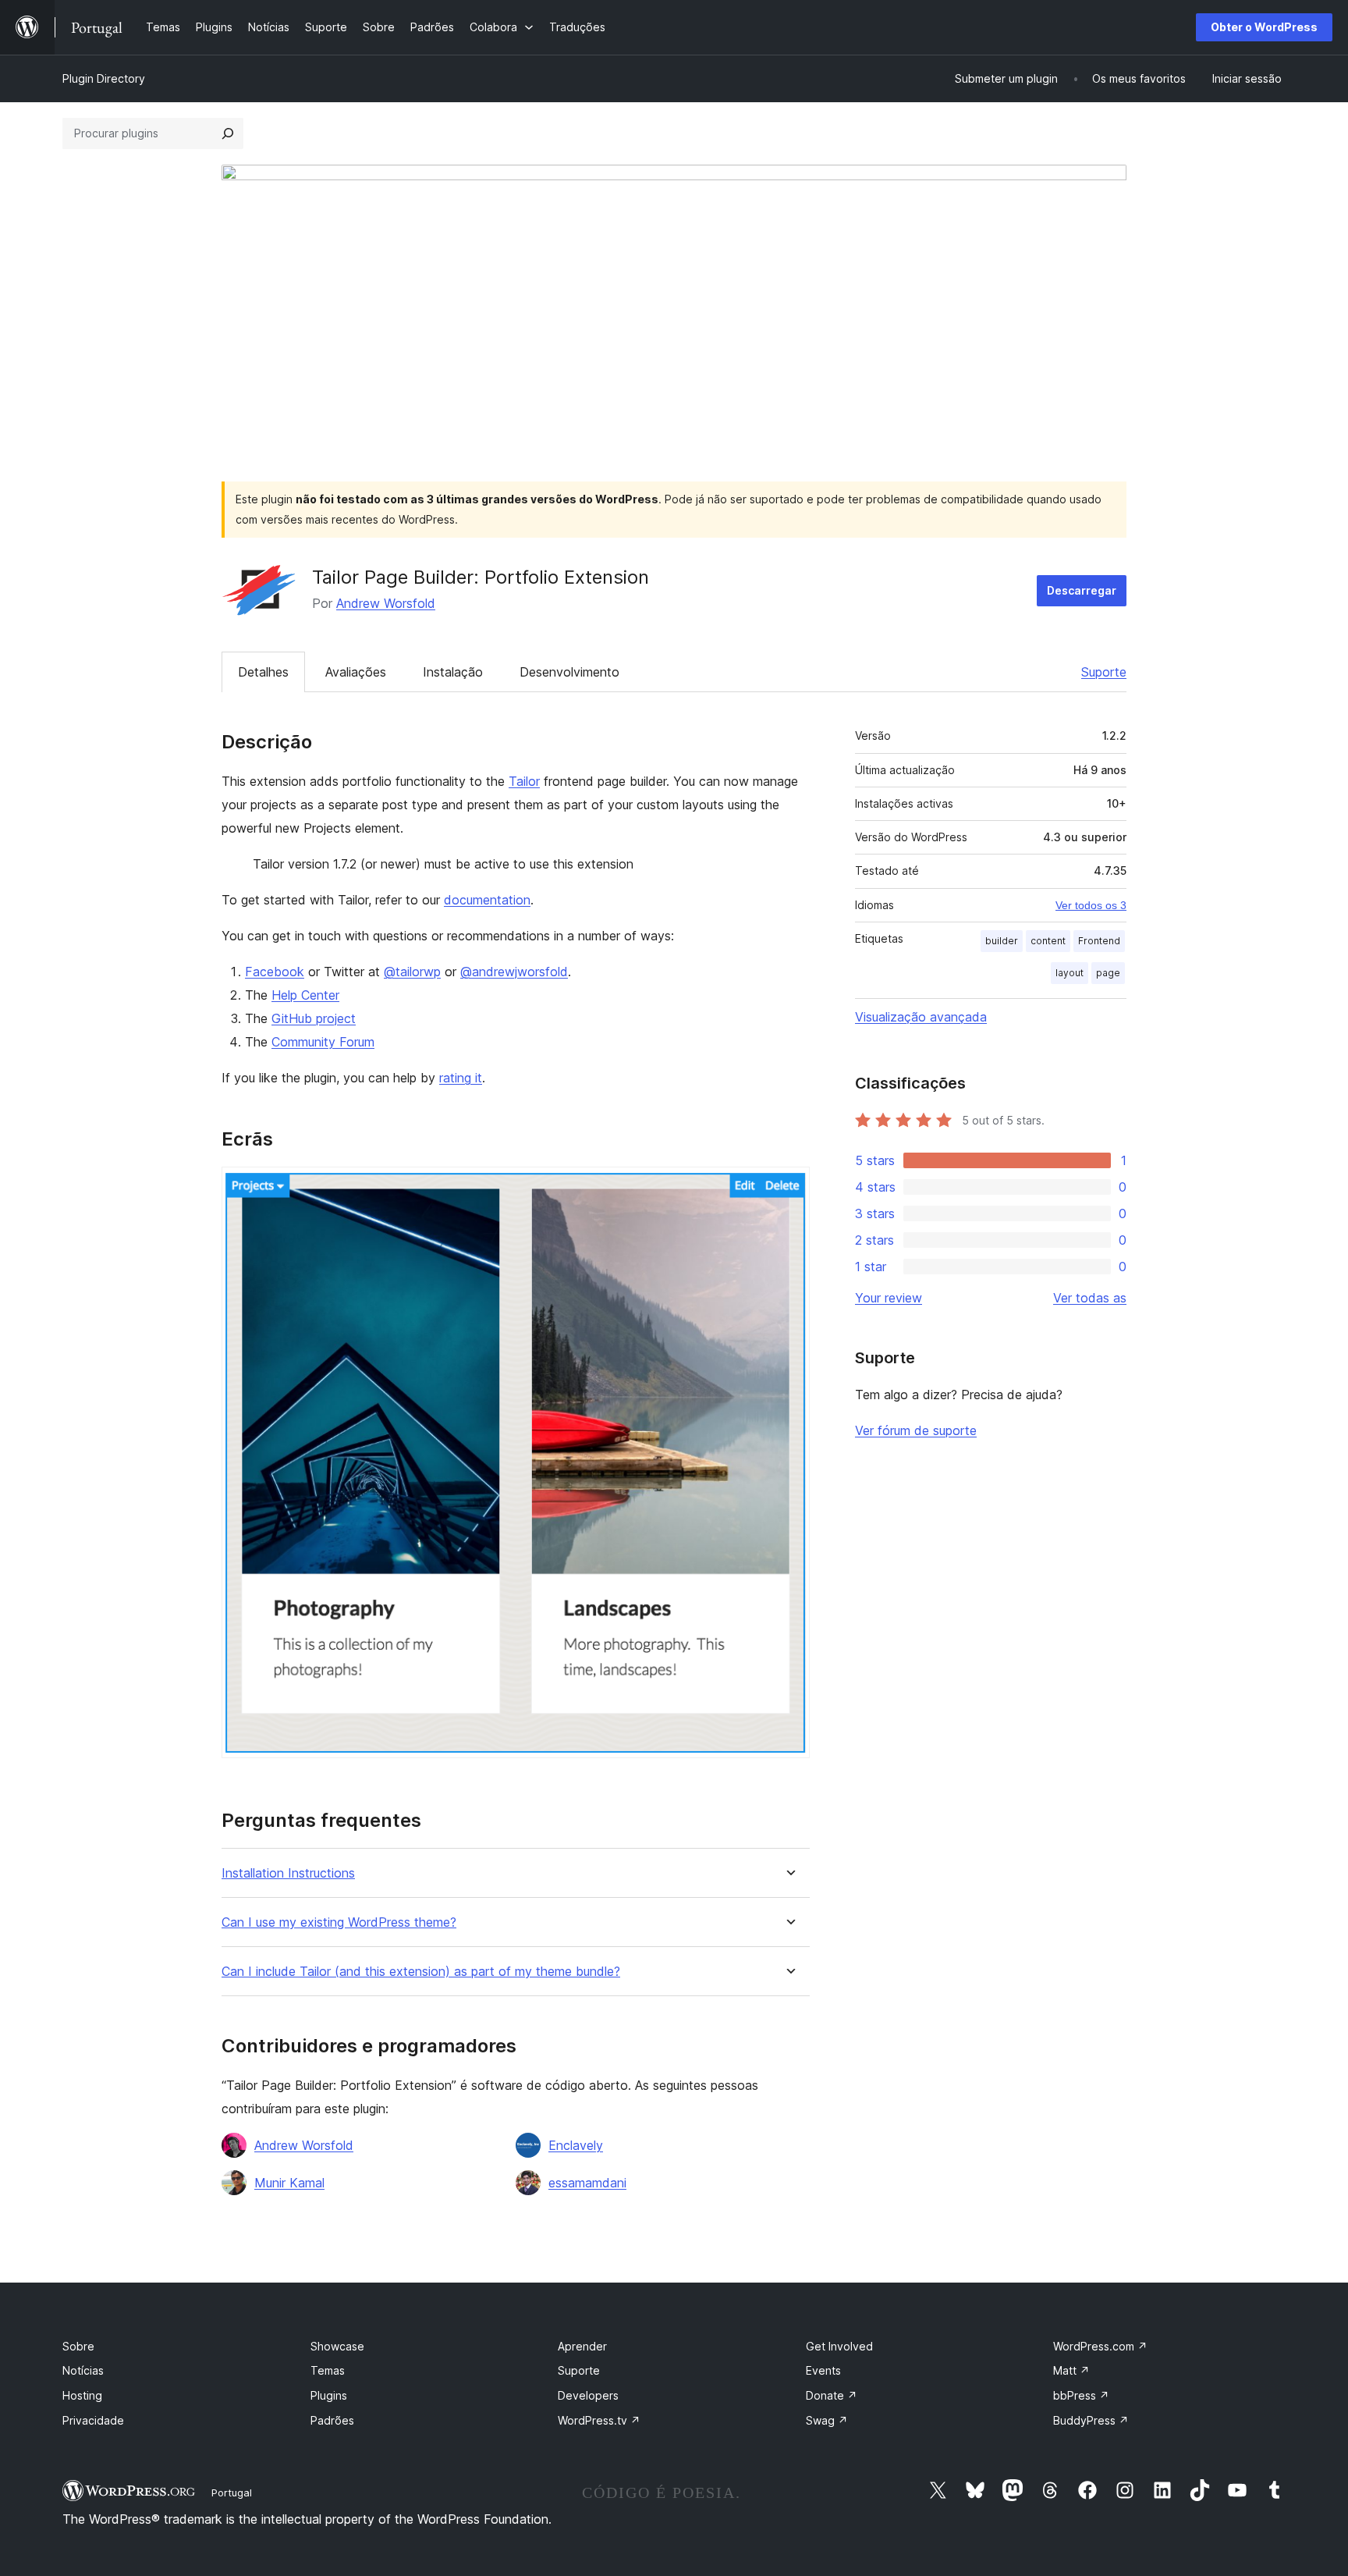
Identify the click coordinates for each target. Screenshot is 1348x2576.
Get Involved (839, 2346)
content (1048, 941)
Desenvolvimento (569, 672)
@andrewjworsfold (514, 972)
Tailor (524, 781)
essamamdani (587, 2183)
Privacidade (93, 2420)
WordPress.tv (599, 2420)
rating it (461, 1078)
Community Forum (323, 1042)
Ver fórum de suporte (916, 1430)
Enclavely (576, 2145)
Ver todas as (1090, 1298)
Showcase (337, 2346)
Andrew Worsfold (386, 603)
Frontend (1099, 941)
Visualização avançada (921, 1017)
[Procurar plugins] (228, 133)
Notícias (83, 2370)
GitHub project (314, 1018)
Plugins (329, 2395)
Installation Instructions (288, 1873)
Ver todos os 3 (1091, 905)
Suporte (1104, 672)
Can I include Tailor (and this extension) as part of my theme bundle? (421, 1972)
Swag (827, 2420)
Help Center (305, 995)
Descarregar (1082, 590)
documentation (487, 900)
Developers (588, 2395)
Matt (1071, 2370)
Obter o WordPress (1264, 27)
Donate (832, 2395)
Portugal (232, 2493)
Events (823, 2370)
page (1108, 973)
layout (1070, 973)
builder (1002, 941)
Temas (328, 2370)
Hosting (82, 2395)
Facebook (275, 972)
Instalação (453, 672)
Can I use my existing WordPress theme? (339, 1922)
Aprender (582, 2346)
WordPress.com (1100, 2346)
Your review (889, 1298)
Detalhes (263, 672)
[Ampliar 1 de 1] (789, 1188)
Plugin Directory (104, 78)
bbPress (1081, 2395)
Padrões (332, 2420)
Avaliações (356, 672)
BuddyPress (1091, 2420)
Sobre (78, 2346)
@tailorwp (412, 972)
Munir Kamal (289, 2183)
